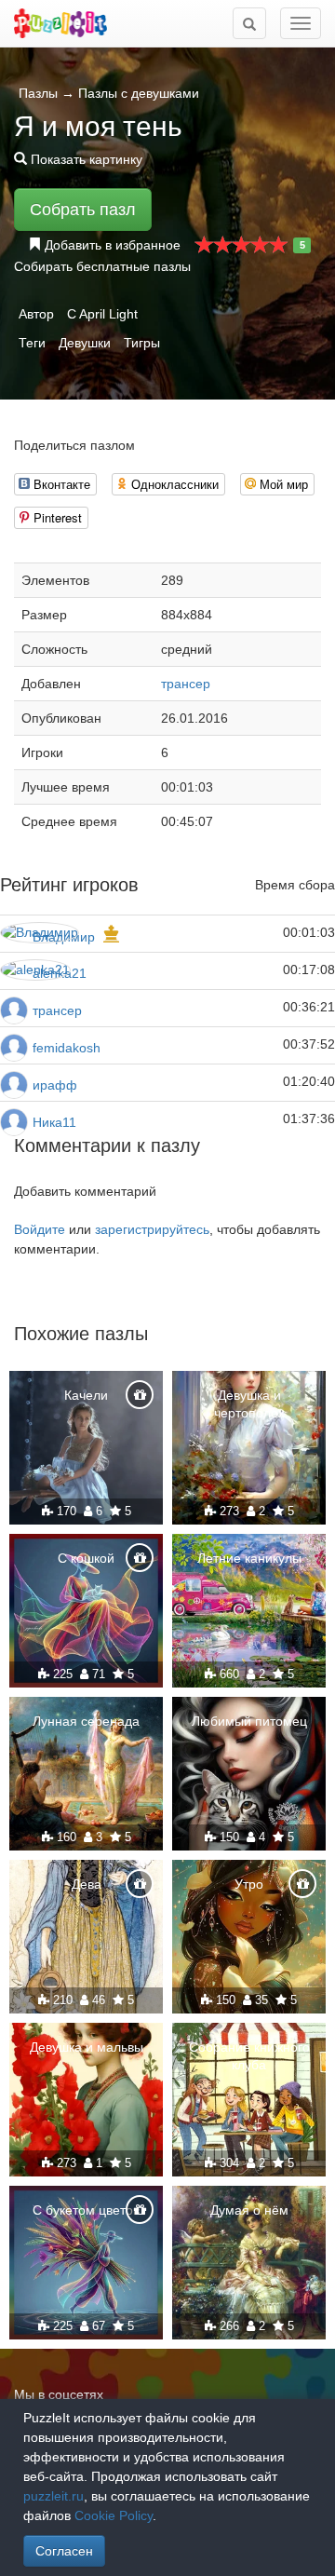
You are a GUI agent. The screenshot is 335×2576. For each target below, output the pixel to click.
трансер (186, 684)
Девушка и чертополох (249, 1403)
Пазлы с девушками (139, 93)
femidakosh (67, 1048)
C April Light (102, 314)
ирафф (55, 1085)
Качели (86, 1395)
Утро (249, 1884)
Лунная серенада (86, 1721)
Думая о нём (249, 2210)
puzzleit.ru (54, 2496)
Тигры (142, 343)
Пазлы (38, 93)
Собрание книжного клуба (249, 2055)
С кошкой (86, 1558)
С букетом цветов (86, 2210)
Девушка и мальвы (87, 2047)
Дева (87, 1884)
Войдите (40, 1229)
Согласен (64, 2551)
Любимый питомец (249, 1721)
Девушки (85, 343)
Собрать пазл (83, 210)
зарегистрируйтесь (152, 1229)
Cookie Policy (114, 2515)
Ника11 (54, 1122)
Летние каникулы (249, 1558)
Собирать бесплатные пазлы (102, 266)
